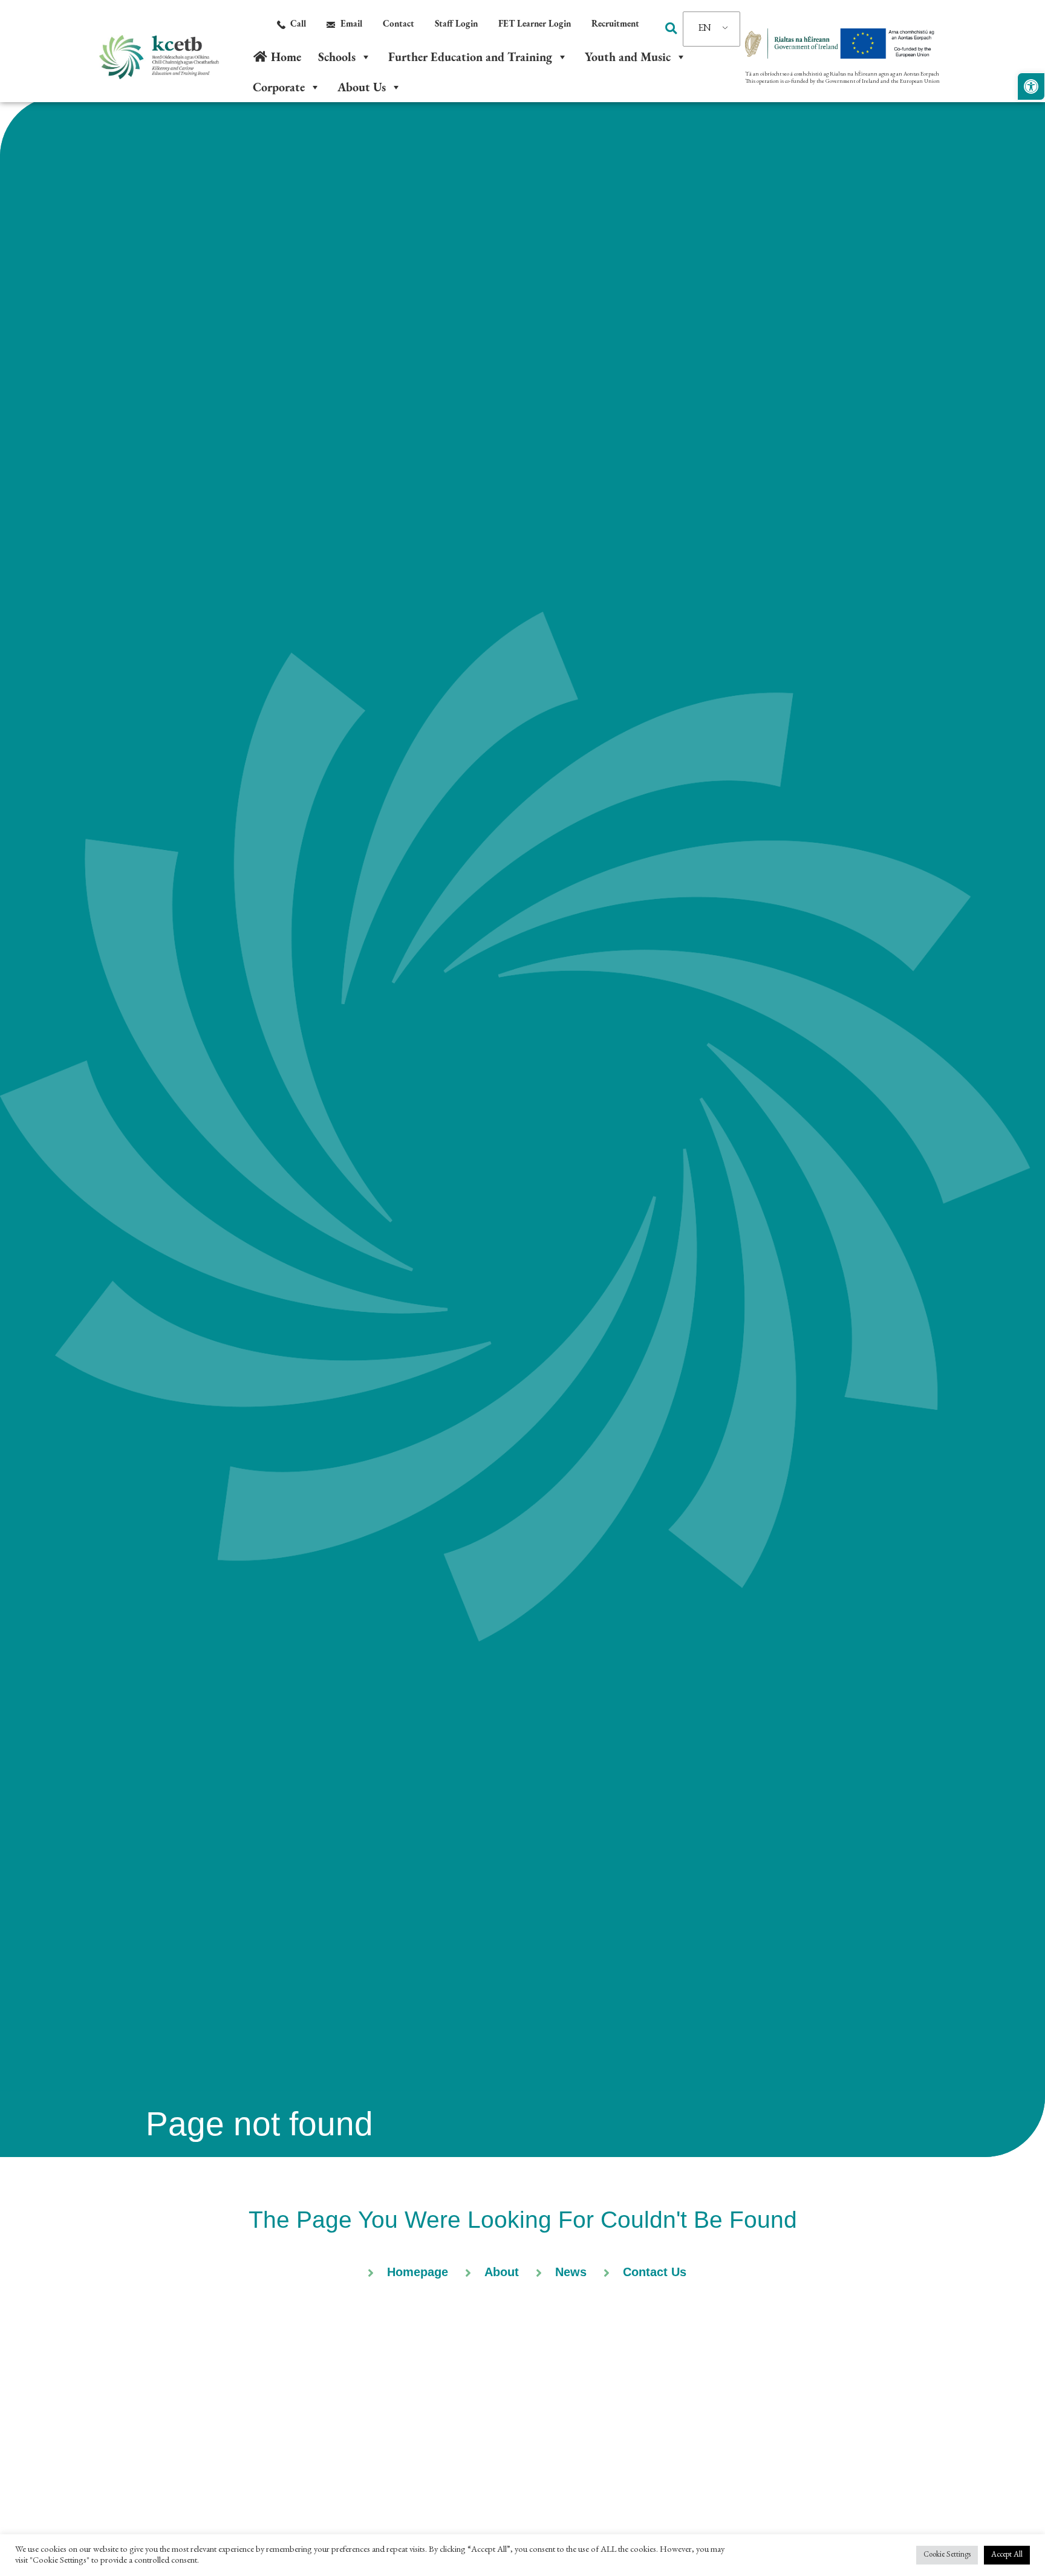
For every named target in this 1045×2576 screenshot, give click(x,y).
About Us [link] (362, 87)
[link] (1031, 86)
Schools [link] (337, 57)
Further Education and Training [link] (470, 57)
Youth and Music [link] (628, 57)
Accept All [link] (1007, 2555)
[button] (671, 28)
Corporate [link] (279, 87)
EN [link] (705, 29)
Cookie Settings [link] (947, 2555)
